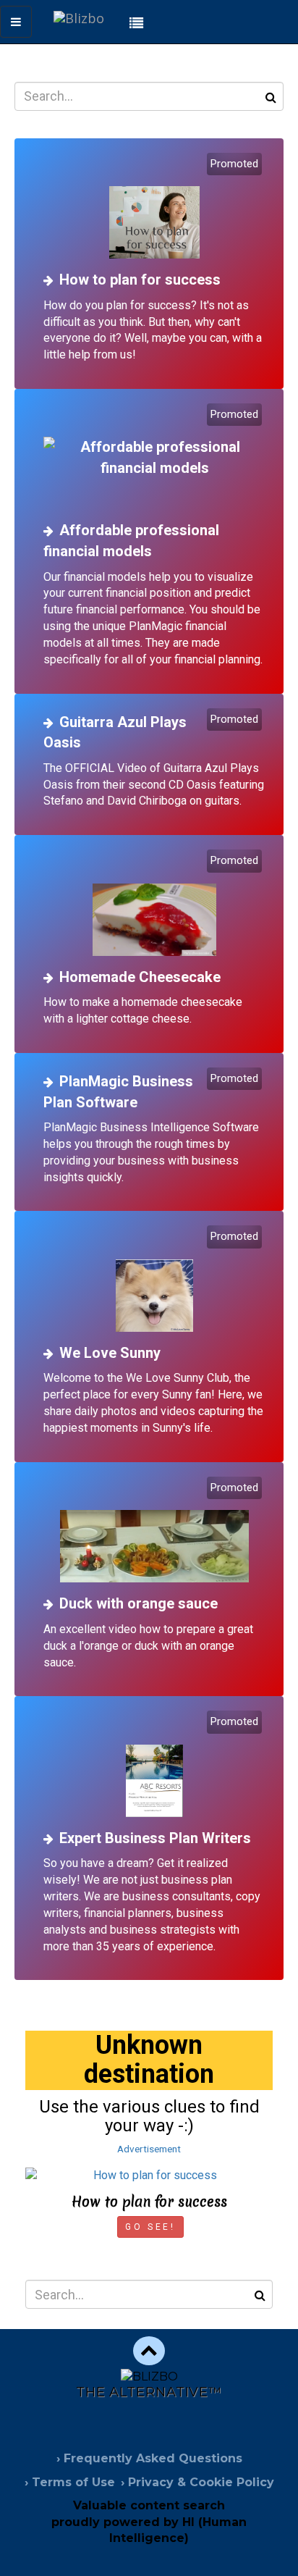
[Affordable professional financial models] (154, 458)
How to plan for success (140, 280)
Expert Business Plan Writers (155, 1838)
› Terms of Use (70, 2482)
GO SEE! (150, 2227)
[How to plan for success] (154, 207)
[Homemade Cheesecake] (154, 904)
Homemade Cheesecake (140, 977)
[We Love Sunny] (154, 1280)
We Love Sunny (110, 1353)
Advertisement (149, 2149)
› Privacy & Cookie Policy (197, 2482)
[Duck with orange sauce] (154, 1531)
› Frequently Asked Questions (149, 2458)
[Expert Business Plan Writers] (154, 1765)
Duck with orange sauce (139, 1603)
